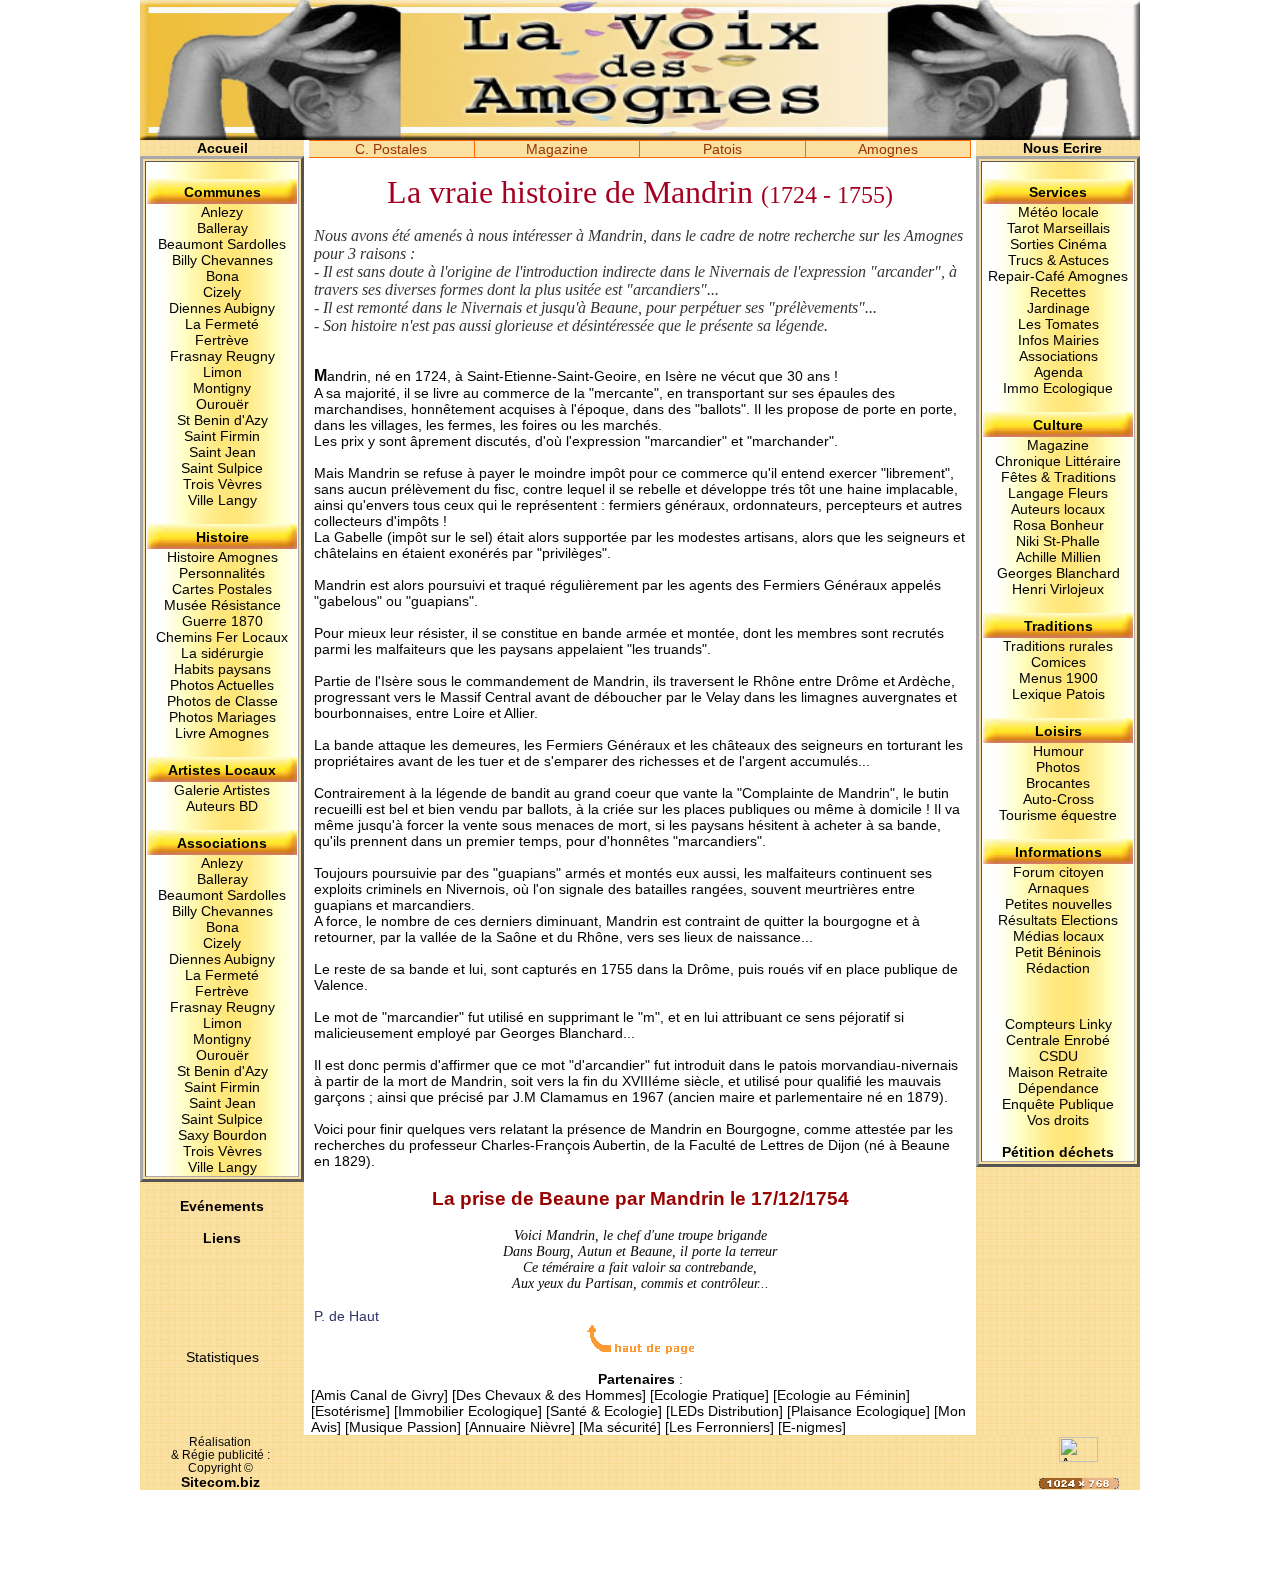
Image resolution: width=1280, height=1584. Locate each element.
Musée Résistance (222, 605)
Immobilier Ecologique (468, 1411)
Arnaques (1058, 888)
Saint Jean (222, 452)
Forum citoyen (1058, 872)
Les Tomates (1058, 324)
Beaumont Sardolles (222, 244)
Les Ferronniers (719, 1427)
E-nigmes (812, 1427)
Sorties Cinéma (1058, 244)
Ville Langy (222, 500)
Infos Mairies (1058, 340)
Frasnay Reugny (222, 356)
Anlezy (222, 212)
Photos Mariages (222, 717)
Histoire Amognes (222, 557)
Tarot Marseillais (1058, 228)
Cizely (222, 292)
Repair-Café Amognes (1058, 276)
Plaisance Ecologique (858, 1411)
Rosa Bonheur (1058, 525)
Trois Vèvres (222, 484)
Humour (1058, 751)
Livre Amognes (222, 733)
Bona (222, 276)
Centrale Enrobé (1058, 1040)
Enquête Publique (1058, 1104)
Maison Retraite (1058, 1072)
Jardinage (1058, 308)
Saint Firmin (222, 436)
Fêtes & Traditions (1058, 477)
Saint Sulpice (222, 468)
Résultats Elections (1058, 920)
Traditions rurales (1058, 646)
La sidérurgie (222, 653)
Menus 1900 (1058, 678)
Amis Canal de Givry (379, 1395)
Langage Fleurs (1058, 493)
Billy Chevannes (222, 260)
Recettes (1058, 292)
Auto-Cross (1058, 799)
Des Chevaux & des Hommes (549, 1395)
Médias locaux (1058, 936)
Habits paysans (222, 669)
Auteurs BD (222, 806)
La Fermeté (222, 324)
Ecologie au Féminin (841, 1395)
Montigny (222, 388)
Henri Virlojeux (1058, 589)
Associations (1058, 356)
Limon (222, 372)
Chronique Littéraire (1058, 461)
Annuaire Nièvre (520, 1427)
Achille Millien (1058, 557)
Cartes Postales (222, 589)
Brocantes (1058, 783)
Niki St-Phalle (1058, 541)
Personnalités (222, 573)
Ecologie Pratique (709, 1395)
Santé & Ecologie (604, 1411)
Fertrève (222, 340)
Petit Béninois (1058, 952)
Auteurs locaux (1058, 509)
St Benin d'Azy (222, 420)
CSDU (1058, 1056)
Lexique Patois (1058, 694)
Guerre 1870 (222, 621)
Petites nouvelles (1058, 904)
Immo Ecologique (1058, 388)
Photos (1058, 767)
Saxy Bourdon (222, 1135)
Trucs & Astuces (1058, 260)
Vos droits (1058, 1120)
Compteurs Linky (1058, 1024)
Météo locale (1058, 212)
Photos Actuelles (222, 685)
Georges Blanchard (561, 1033)
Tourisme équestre (1058, 815)
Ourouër (222, 404)
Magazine (1058, 445)
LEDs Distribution (724, 1411)
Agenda (1058, 372)
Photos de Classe (222, 701)
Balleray (222, 228)
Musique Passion (403, 1427)
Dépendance (1058, 1088)
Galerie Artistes (222, 790)
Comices (1058, 662)
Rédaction (1058, 968)
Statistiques (222, 1357)
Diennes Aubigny (222, 308)
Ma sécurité (620, 1427)
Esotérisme (350, 1411)
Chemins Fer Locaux (222, 637)
